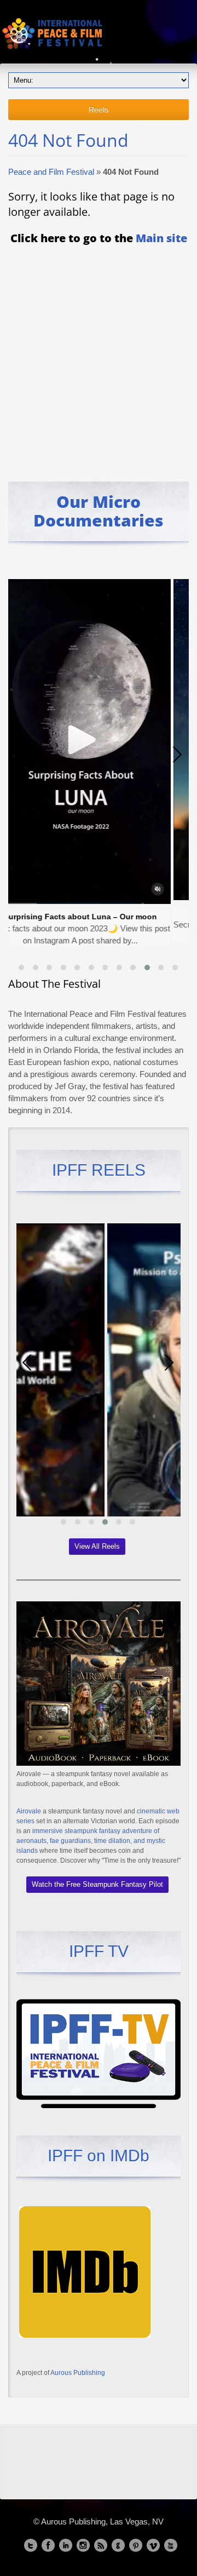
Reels (99, 110)
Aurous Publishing (78, 2373)
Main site (161, 238)
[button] (21, 968)
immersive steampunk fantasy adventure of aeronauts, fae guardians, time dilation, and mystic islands (91, 1841)
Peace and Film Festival (51, 172)
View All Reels (97, 1546)
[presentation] (19, 754)
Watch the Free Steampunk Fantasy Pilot (97, 1884)
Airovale (29, 1811)
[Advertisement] (99, 356)
